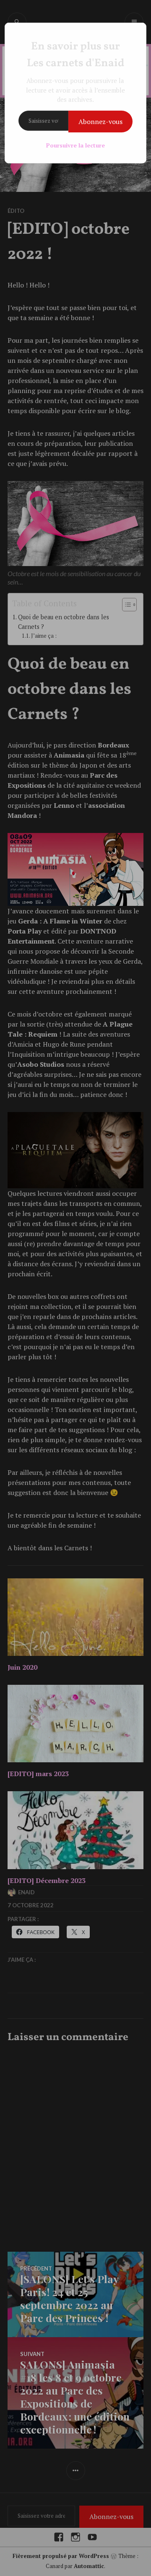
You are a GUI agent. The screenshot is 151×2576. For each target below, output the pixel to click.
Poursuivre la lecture (75, 145)
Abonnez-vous (100, 122)
